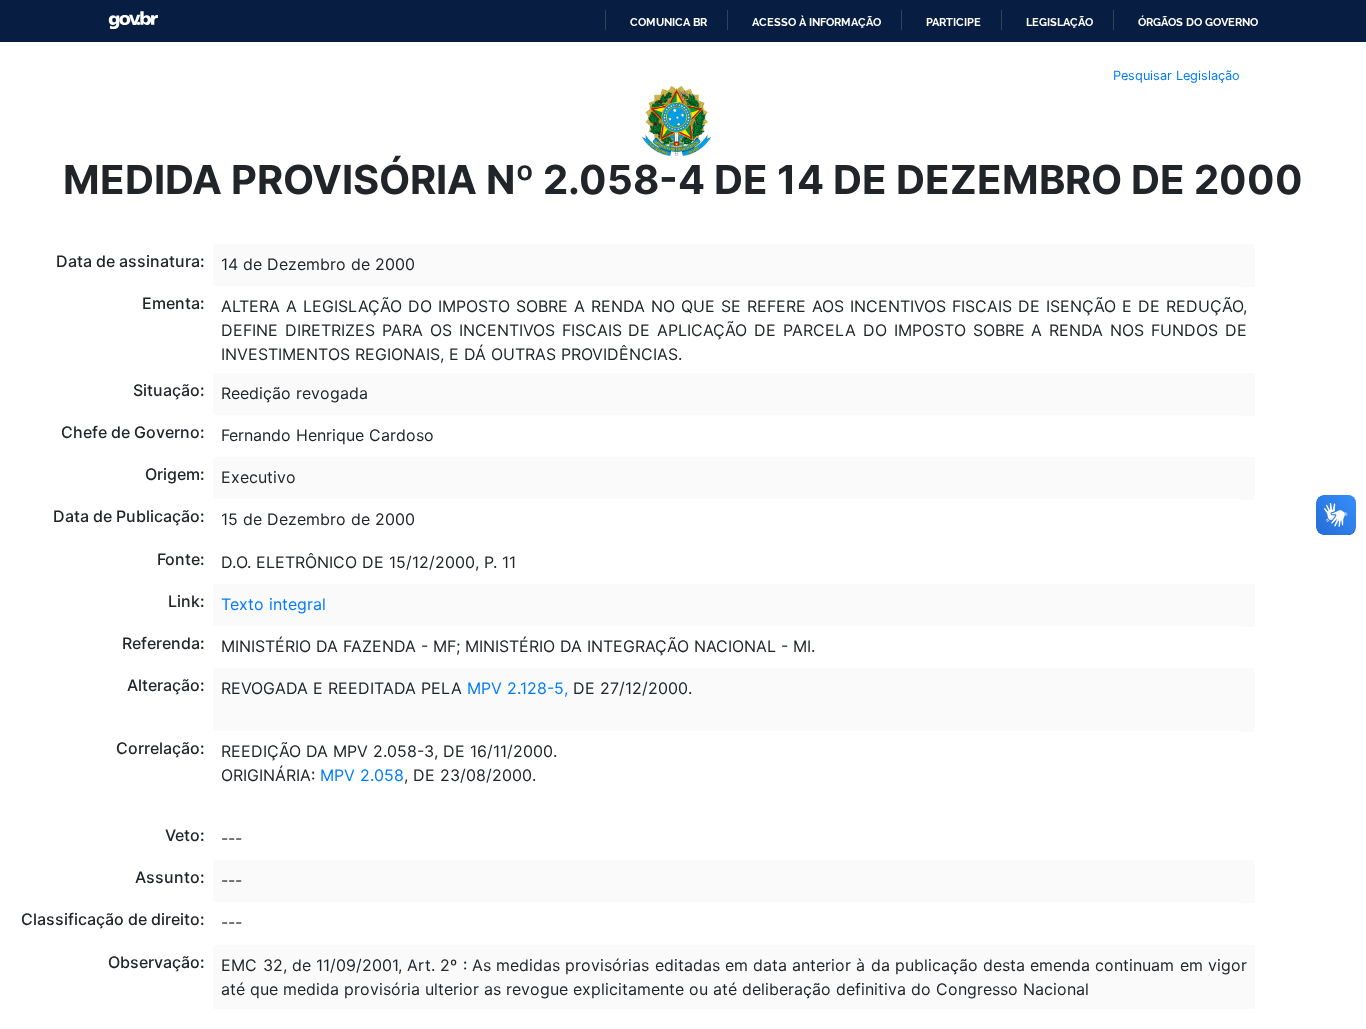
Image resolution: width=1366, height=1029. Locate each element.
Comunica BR (668, 22)
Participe (953, 22)
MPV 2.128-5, (517, 688)
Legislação (1059, 22)
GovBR (133, 20)
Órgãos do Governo (1198, 22)
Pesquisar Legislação (1176, 75)
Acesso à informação (816, 22)
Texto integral (273, 604)
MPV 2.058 (362, 775)
